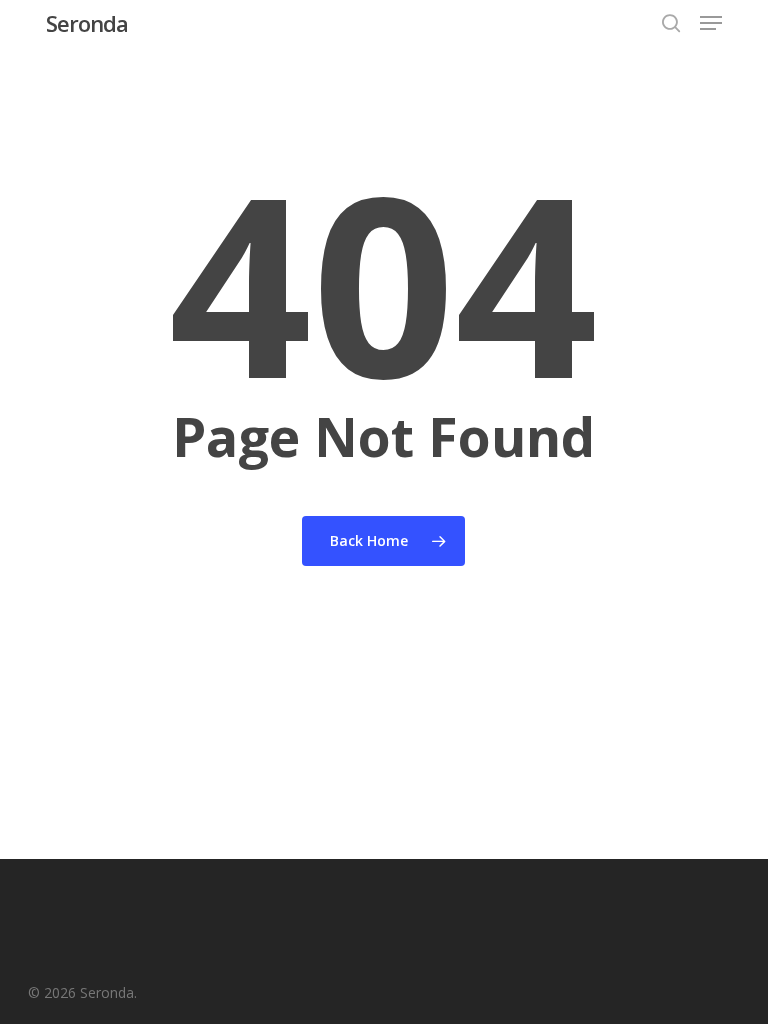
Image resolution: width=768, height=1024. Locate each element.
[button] (711, 23)
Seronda (87, 23)
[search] (671, 23)
